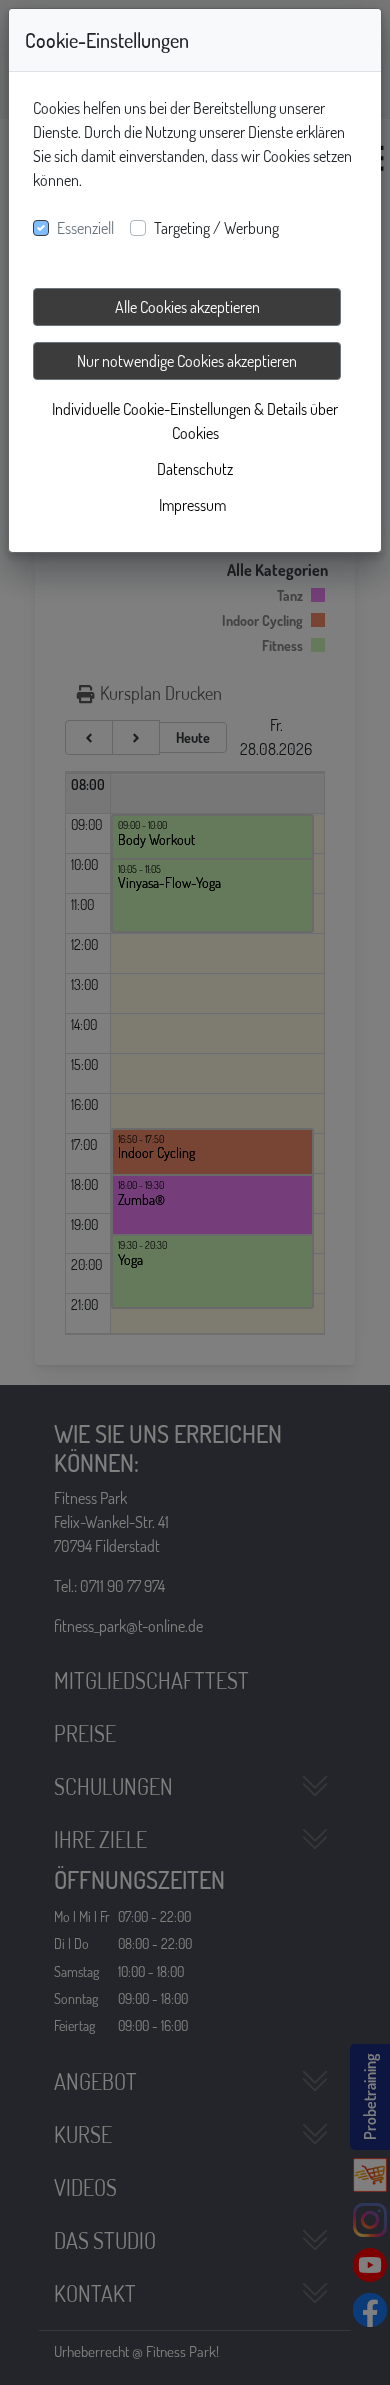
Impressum (192, 505)
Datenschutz (195, 469)
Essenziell (85, 228)
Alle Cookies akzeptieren (187, 307)
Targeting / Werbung (216, 228)
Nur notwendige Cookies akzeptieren (187, 361)
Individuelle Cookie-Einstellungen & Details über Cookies (195, 421)
